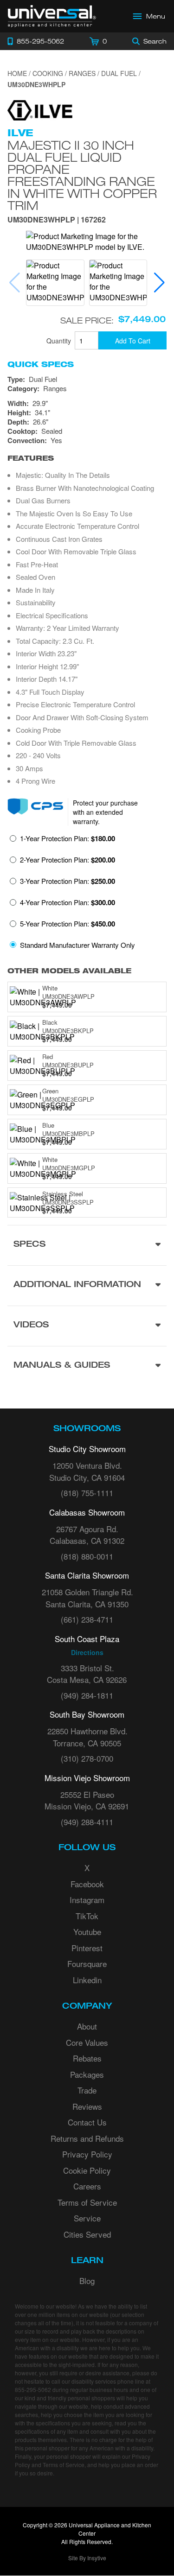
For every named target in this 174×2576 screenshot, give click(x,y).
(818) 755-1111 (87, 1493)
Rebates (87, 2058)
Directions (87, 1652)
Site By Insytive (87, 2558)
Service (87, 2218)
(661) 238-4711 (87, 1619)
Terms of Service (87, 2202)
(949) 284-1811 (87, 1695)
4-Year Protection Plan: (68, 902)
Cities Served (87, 2234)
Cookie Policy (87, 2170)
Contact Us (87, 2122)
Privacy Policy (87, 2154)
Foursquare (87, 1964)
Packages (87, 2074)
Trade (87, 2090)
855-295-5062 (33, 2389)
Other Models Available (69, 971)
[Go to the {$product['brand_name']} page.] (40, 109)
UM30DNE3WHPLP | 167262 (57, 220)
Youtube (87, 1932)
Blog (87, 2281)
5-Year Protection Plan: (68, 924)
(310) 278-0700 (87, 1758)
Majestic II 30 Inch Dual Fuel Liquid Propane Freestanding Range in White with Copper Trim (82, 175)
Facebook (87, 1884)
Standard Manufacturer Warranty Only (77, 945)
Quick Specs (41, 364)
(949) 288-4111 (87, 1822)
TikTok (87, 1916)
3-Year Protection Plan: (68, 881)
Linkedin (87, 1980)
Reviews (87, 2106)
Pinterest (87, 1948)
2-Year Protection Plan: (68, 860)
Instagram (87, 1900)
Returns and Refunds (87, 2138)
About (87, 2026)
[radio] (62, 841)
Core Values (87, 2042)
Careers (87, 2186)
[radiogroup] (87, 894)
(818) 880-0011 (87, 1556)
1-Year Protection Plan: (68, 838)
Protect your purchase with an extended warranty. (105, 812)
